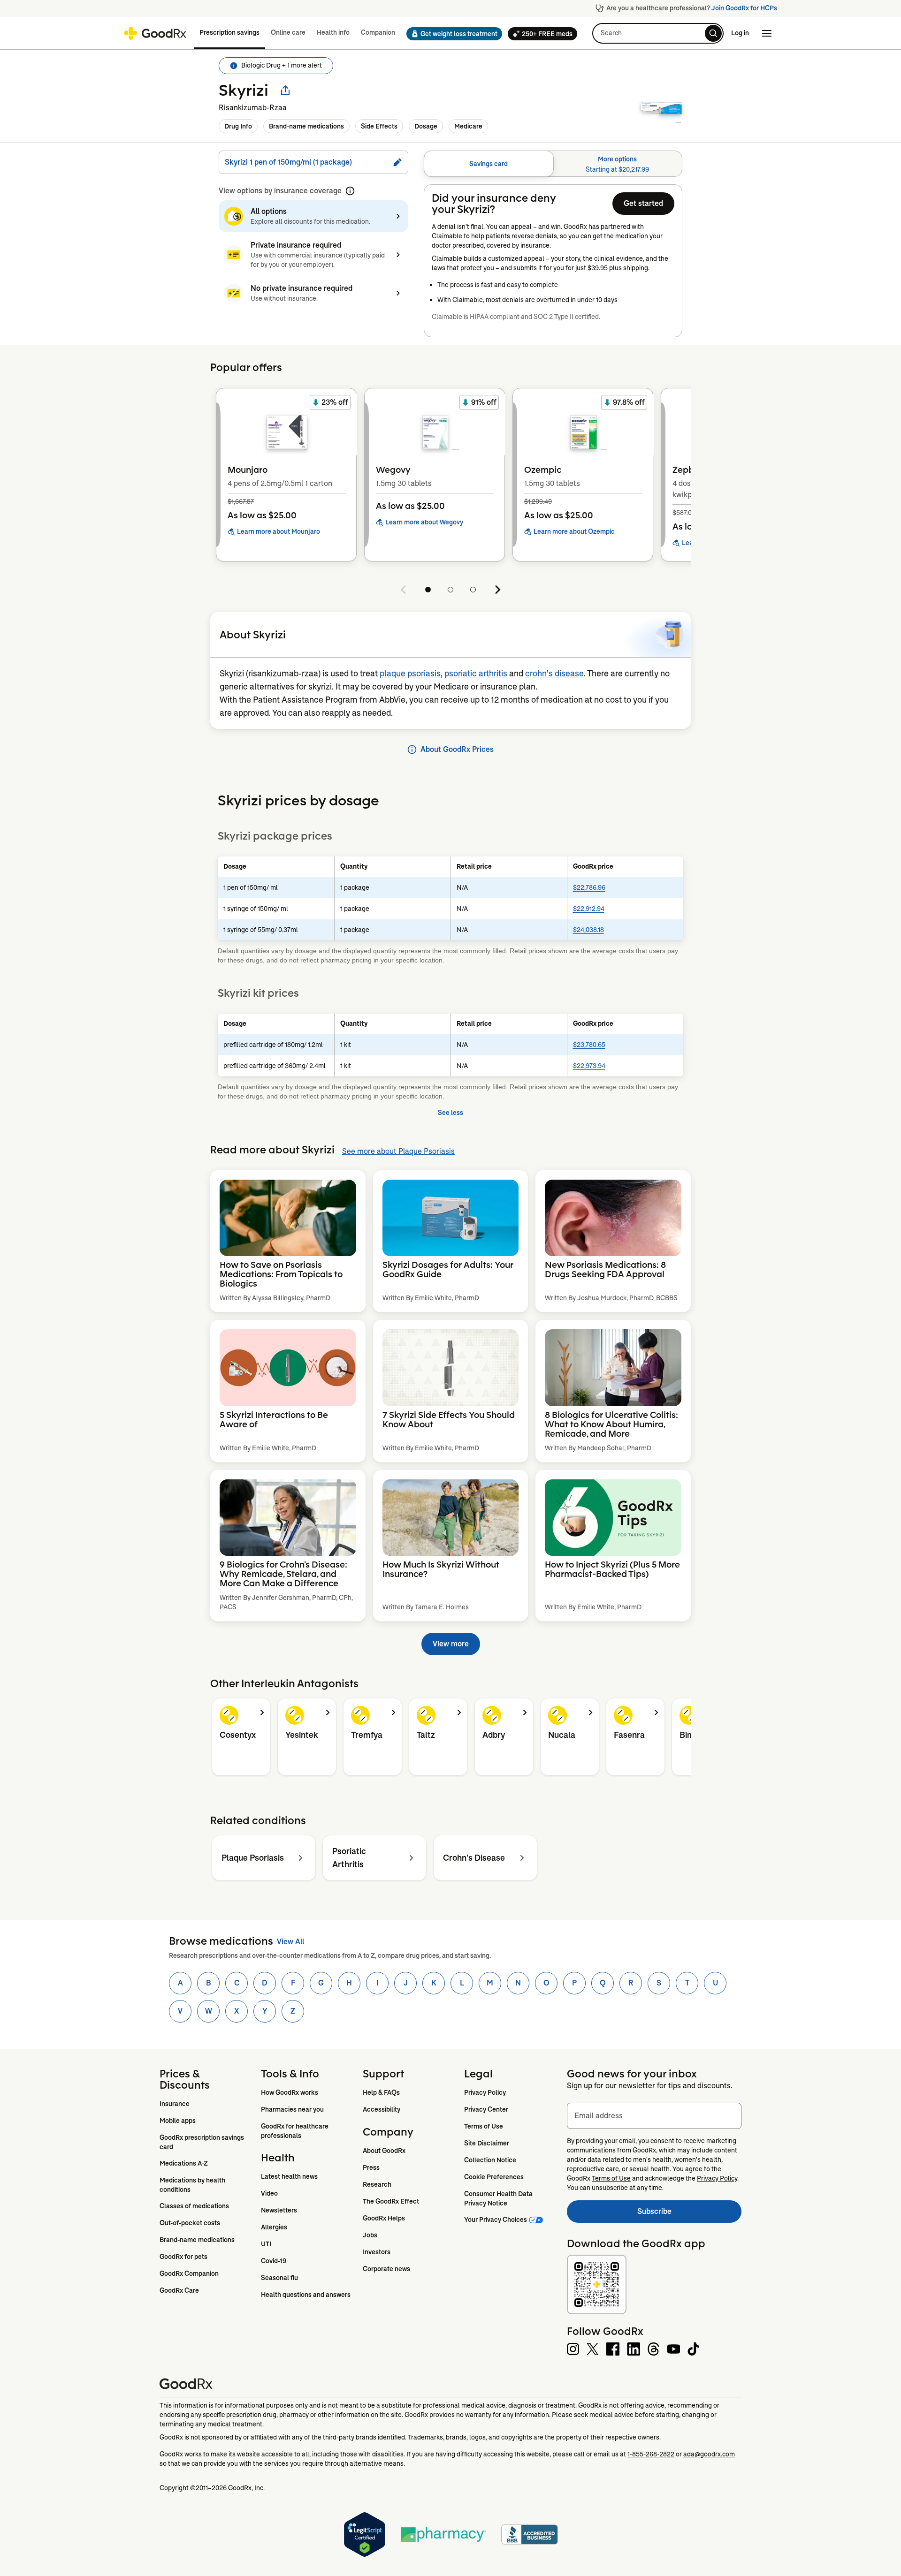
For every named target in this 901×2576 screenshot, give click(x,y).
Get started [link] (643, 203)
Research (377, 2184)
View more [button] (451, 1644)
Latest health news (289, 2176)
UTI (266, 2244)
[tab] (489, 164)
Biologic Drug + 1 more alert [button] (282, 65)
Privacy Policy (485, 2092)
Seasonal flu (279, 2278)
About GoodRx (384, 2151)
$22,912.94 (589, 909)
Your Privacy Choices (496, 2220)
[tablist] (553, 164)
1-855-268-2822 (651, 2454)
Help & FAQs (381, 2092)
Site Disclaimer (487, 2143)
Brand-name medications (306, 126)
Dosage (426, 126)
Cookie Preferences (494, 2177)
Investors (377, 2252)
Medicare (468, 126)
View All (290, 1942)
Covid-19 (274, 2261)
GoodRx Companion (189, 2273)
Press (371, 2167)
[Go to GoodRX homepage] (155, 33)
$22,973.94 (589, 1066)
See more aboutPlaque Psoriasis (398, 1151)
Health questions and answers (306, 2295)
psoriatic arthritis (476, 674)
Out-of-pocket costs (190, 2223)
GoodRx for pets (183, 2257)
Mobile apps (178, 2121)
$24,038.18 (588, 930)
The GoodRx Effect (391, 2201)
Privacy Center (486, 2109)
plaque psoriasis (410, 674)
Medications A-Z (184, 2163)
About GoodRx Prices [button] (457, 749)
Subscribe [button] (689, 2214)
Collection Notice (490, 2160)
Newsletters (279, 2210)
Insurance (175, 2104)
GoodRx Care (179, 2290)
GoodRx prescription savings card (202, 2142)
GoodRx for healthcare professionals (295, 2131)
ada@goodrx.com (709, 2454)
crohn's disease (554, 674)
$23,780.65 (589, 1045)
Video (269, 2193)
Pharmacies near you (292, 2109)
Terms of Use (484, 2126)
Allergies (274, 2227)
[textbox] (654, 2116)
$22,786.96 (589, 887)
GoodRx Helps (384, 2218)
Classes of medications (194, 2206)
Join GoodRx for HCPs (744, 8)
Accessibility (382, 2109)
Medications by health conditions (193, 2185)
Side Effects (379, 126)
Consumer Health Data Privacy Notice (499, 2198)
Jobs (370, 2235)
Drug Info (238, 126)
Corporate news (386, 2269)
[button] (451, 34)
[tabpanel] (553, 261)
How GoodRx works (290, 2092)
